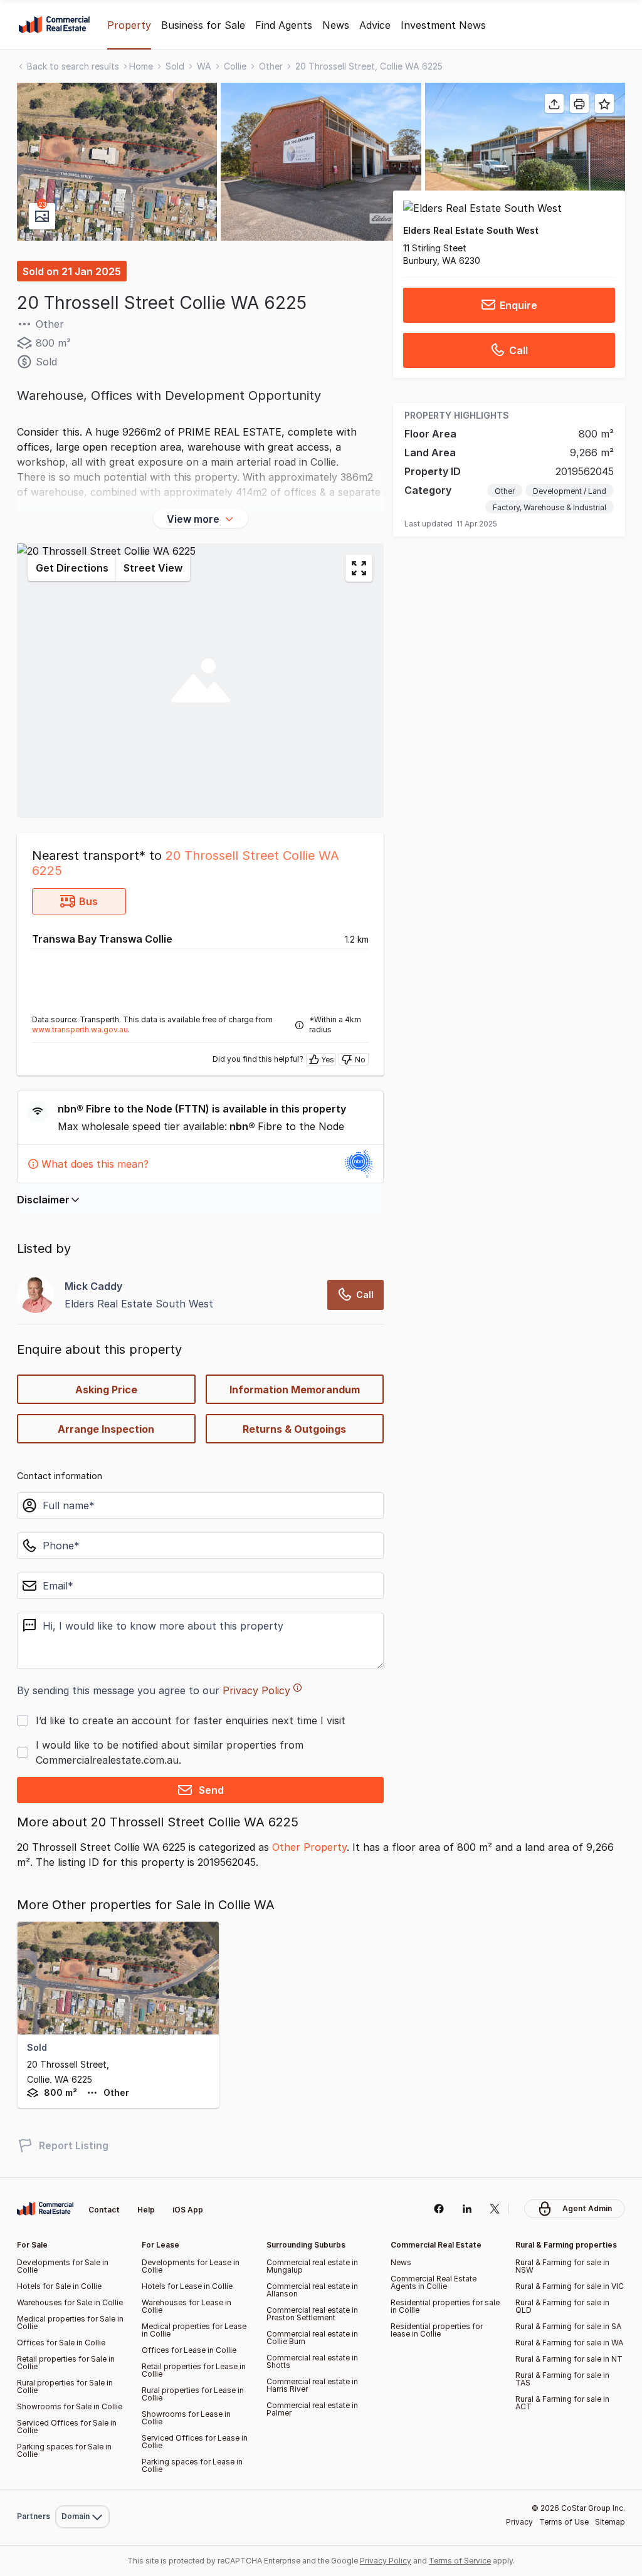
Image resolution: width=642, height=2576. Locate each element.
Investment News (443, 25)
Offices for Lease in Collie (189, 2350)
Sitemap (610, 2522)
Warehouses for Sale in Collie (70, 2302)
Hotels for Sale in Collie (59, 2286)
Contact (104, 2210)
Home (141, 66)
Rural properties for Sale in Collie (65, 2386)
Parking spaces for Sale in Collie (64, 2450)
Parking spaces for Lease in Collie (192, 2465)
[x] (495, 2209)
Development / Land (570, 491)
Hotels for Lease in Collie (187, 2286)
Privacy (519, 2522)
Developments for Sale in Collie (63, 2266)
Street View (153, 568)
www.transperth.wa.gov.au (80, 1029)
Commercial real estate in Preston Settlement (312, 2314)
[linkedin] (467, 2209)
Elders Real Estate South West (471, 230)
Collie (235, 66)
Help (146, 2210)
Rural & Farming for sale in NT (569, 2359)
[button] (117, 162)
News (336, 25)
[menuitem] (82, 2489)
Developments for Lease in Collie (191, 2266)
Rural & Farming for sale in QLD (562, 2306)
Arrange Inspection (106, 1429)
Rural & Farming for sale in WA (569, 2343)
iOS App (188, 2210)
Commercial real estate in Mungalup (312, 2266)
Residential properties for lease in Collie (437, 2330)
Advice (375, 25)
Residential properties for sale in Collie (445, 2306)
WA (204, 66)
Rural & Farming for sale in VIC (570, 2286)
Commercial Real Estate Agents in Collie (434, 2282)
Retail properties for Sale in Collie (66, 2363)
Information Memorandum (295, 1390)
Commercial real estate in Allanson (312, 2290)
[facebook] (439, 2209)
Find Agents (284, 25)
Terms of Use (564, 2522)
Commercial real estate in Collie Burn (312, 2338)
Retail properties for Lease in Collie (194, 2370)
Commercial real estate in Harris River (312, 2385)
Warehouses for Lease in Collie (187, 2306)
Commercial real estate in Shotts (312, 2361)
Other (271, 66)
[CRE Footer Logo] (45, 2209)
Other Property (309, 1847)
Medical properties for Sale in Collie (70, 2322)
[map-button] (359, 568)
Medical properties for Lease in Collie (194, 2330)
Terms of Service (460, 2561)
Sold (175, 66)
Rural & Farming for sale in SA (568, 2326)
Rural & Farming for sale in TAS (562, 2379)
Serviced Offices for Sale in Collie (67, 2427)
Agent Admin (587, 2208)
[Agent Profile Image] (36, 1295)
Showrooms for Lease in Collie (186, 2418)
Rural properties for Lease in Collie (193, 2394)
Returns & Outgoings (294, 1429)
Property (129, 25)
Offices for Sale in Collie (61, 2343)
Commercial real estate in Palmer (312, 2409)
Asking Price (106, 1390)
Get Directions (72, 568)
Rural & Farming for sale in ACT (562, 2403)
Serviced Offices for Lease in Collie (195, 2442)
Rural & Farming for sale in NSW (562, 2266)
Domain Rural (81, 2489)
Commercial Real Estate (54, 25)
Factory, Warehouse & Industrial (550, 507)
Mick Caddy (93, 1286)
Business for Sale (203, 25)
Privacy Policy (256, 1690)
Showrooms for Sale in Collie (70, 2406)
